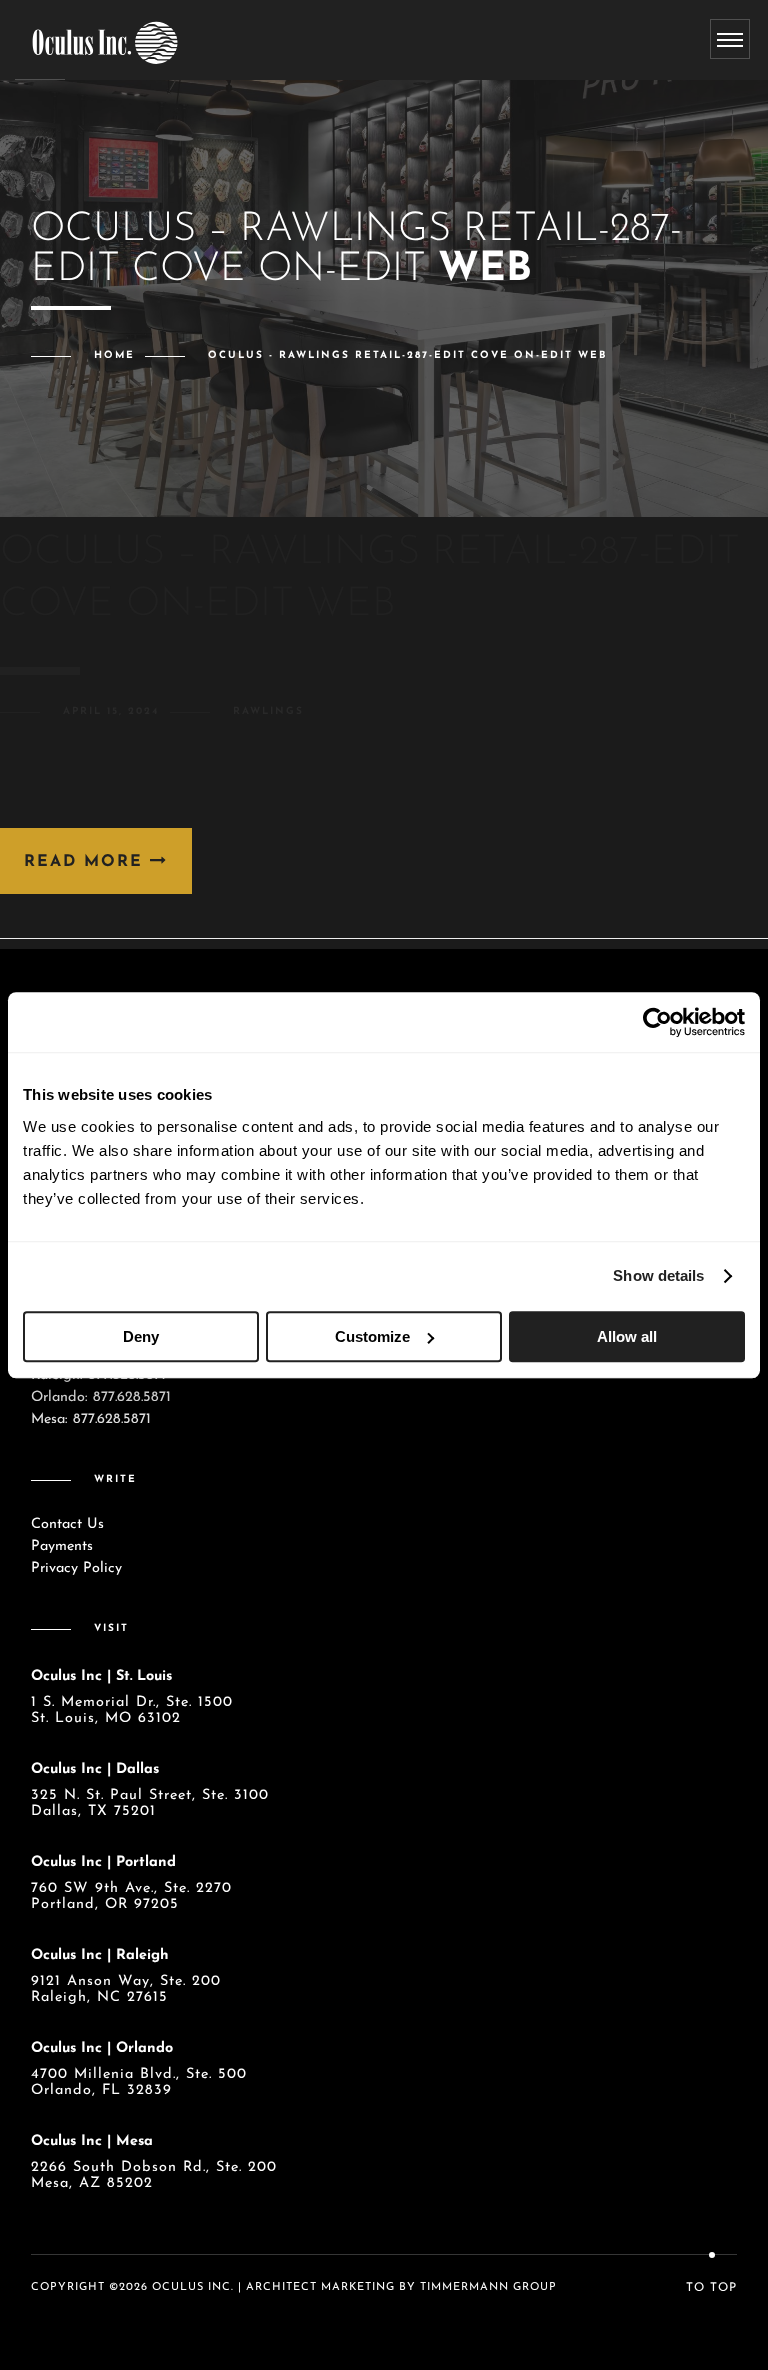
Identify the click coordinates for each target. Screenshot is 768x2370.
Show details (658, 1275)
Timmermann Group (488, 2287)
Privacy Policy (76, 1568)
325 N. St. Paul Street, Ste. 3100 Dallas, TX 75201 (150, 1803)
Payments (62, 1546)
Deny (141, 1336)
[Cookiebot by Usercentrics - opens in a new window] (657, 1022)
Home (114, 355)
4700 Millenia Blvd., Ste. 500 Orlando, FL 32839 (139, 2082)
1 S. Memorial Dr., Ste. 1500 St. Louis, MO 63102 (132, 1710)
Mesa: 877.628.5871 (91, 1419)
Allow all (627, 1336)
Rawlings (268, 711)
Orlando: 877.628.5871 (101, 1397)
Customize (372, 1336)
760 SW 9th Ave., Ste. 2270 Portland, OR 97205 (131, 1896)
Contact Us (67, 1524)
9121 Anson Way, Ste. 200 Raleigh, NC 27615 (126, 1989)
